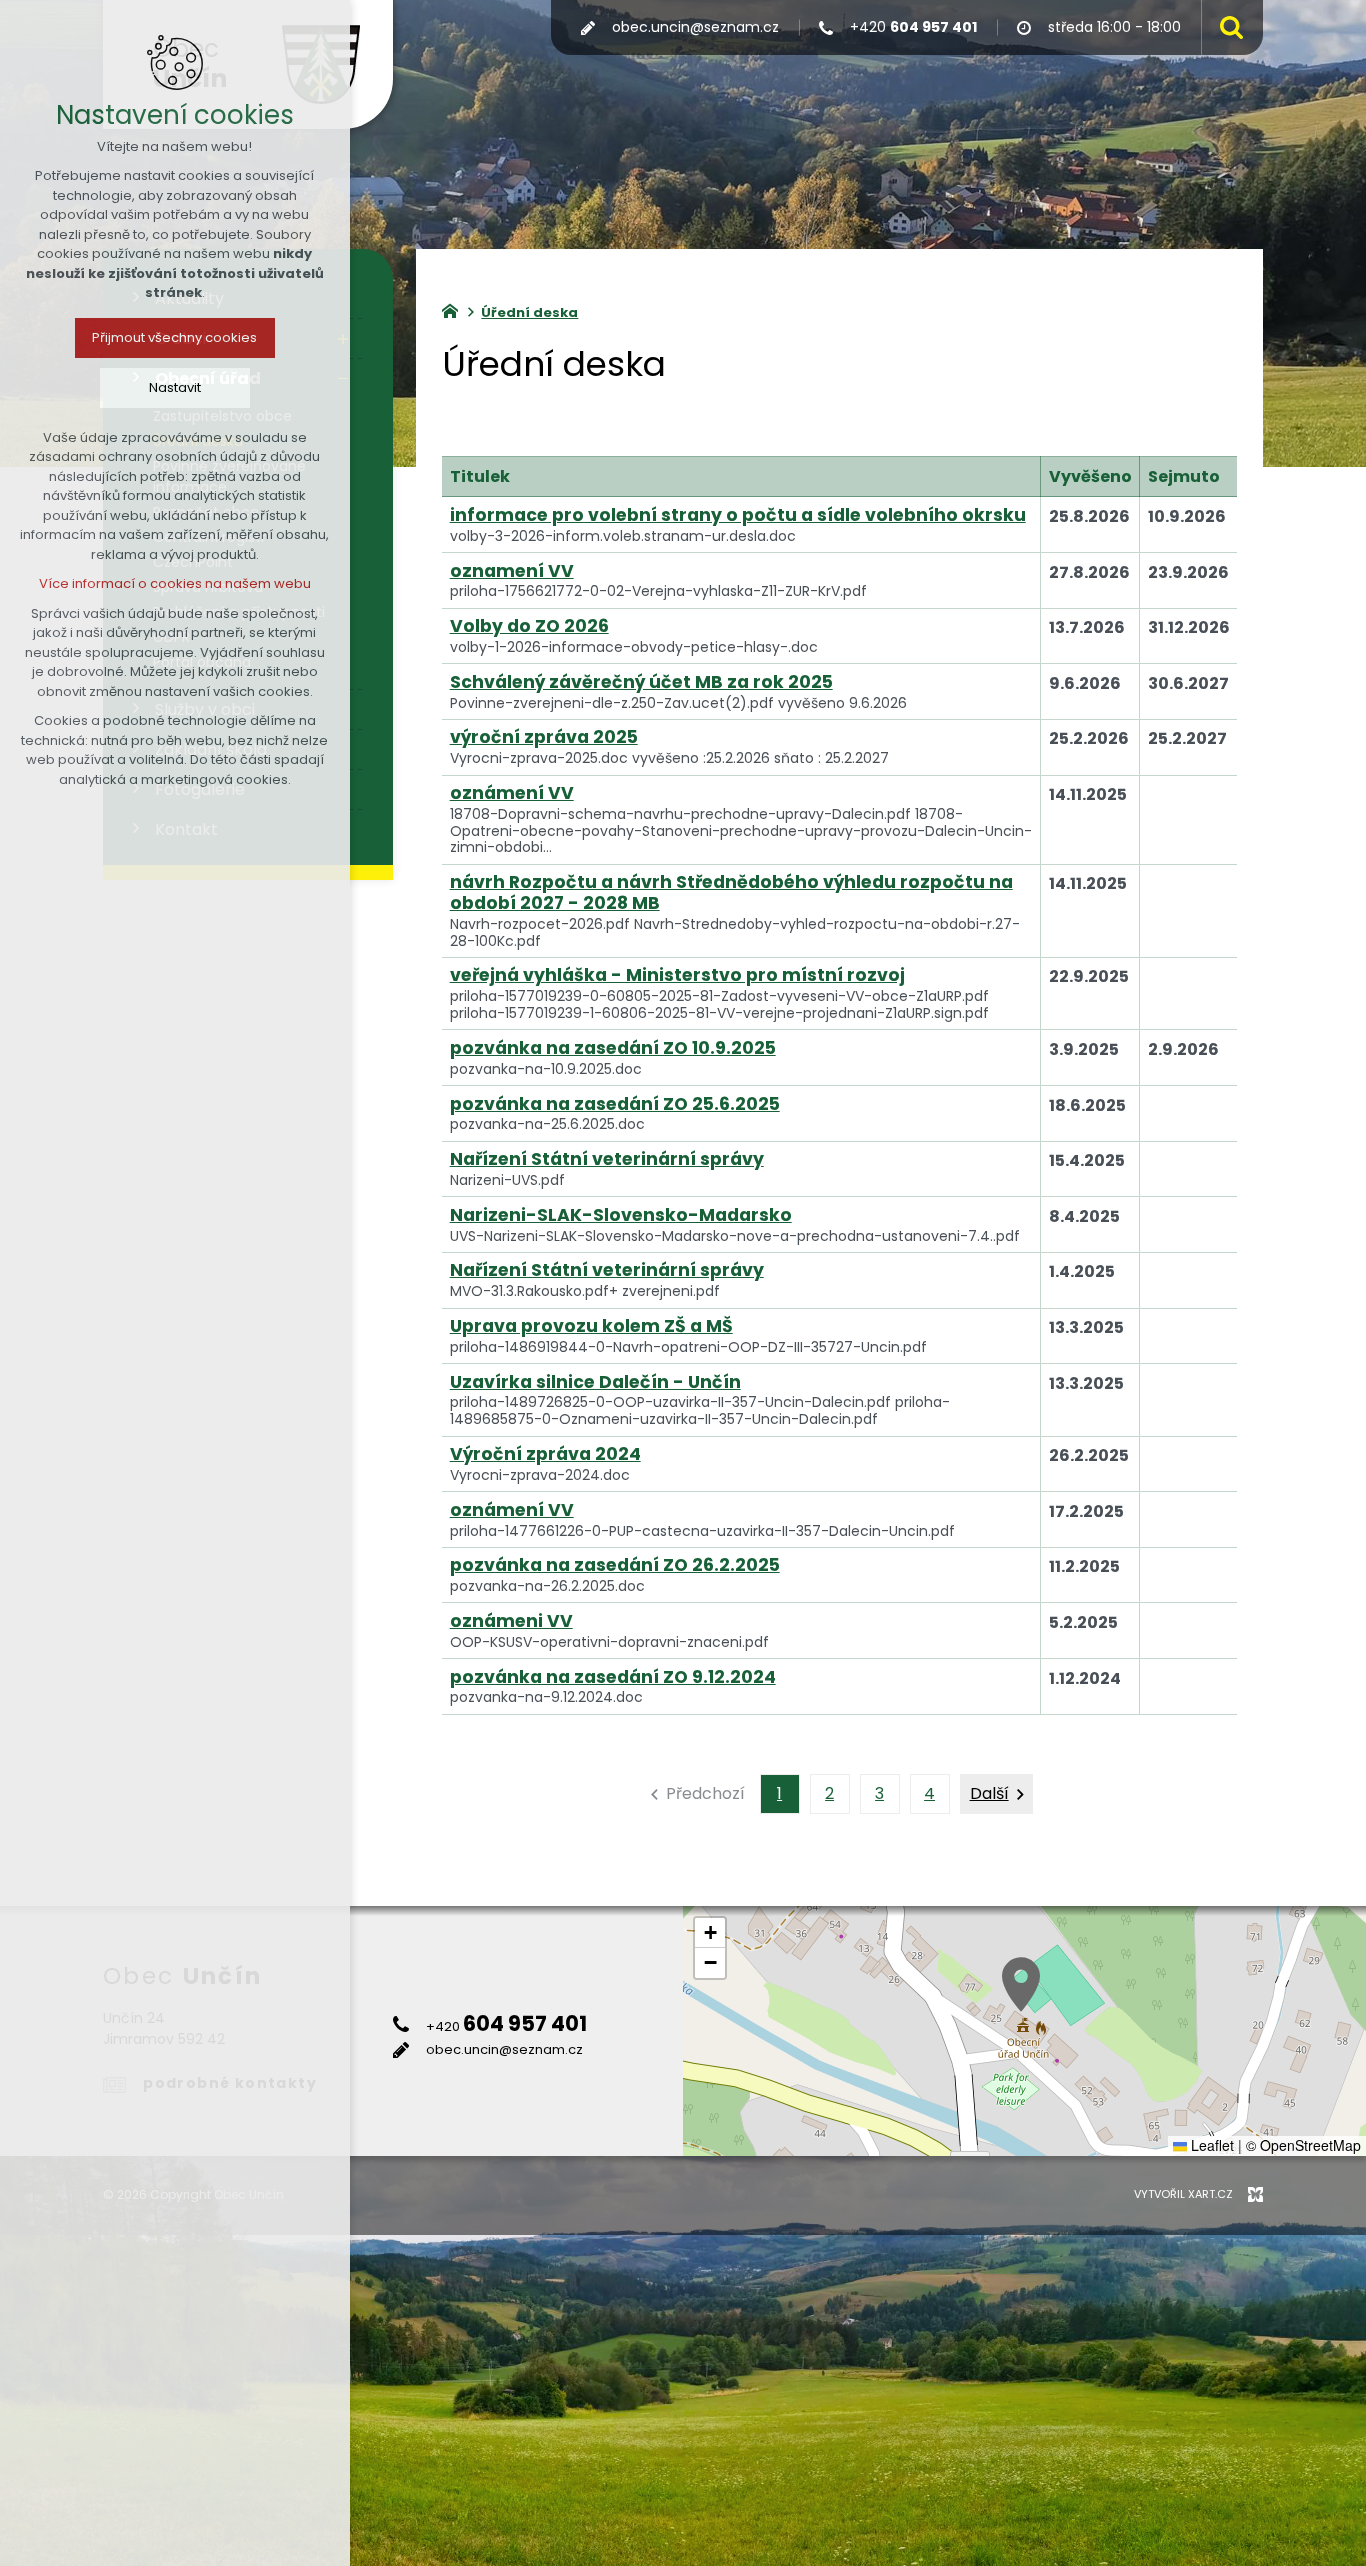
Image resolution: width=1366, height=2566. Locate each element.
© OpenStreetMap (1303, 2145)
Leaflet (1210, 2145)
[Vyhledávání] (1227, 27)
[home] (455, 309)
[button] (1021, 1984)
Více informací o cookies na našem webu (175, 583)
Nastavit (175, 387)
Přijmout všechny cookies (175, 337)
